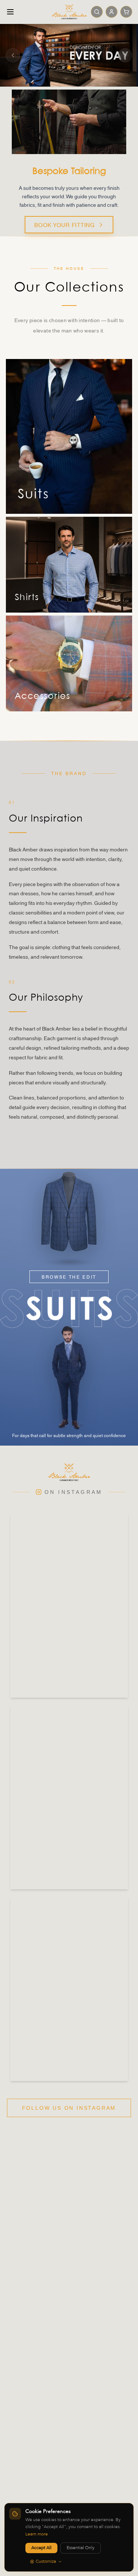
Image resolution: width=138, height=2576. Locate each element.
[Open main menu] (10, 12)
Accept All (41, 2548)
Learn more (37, 2534)
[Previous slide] (13, 55)
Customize (46, 2562)
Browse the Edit (69, 1277)
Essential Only (81, 2548)
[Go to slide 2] (69, 67)
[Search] (97, 12)
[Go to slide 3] (75, 67)
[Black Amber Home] (69, 12)
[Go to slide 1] (63, 67)
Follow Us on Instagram (69, 2108)
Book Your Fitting (65, 224)
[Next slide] (125, 55)
